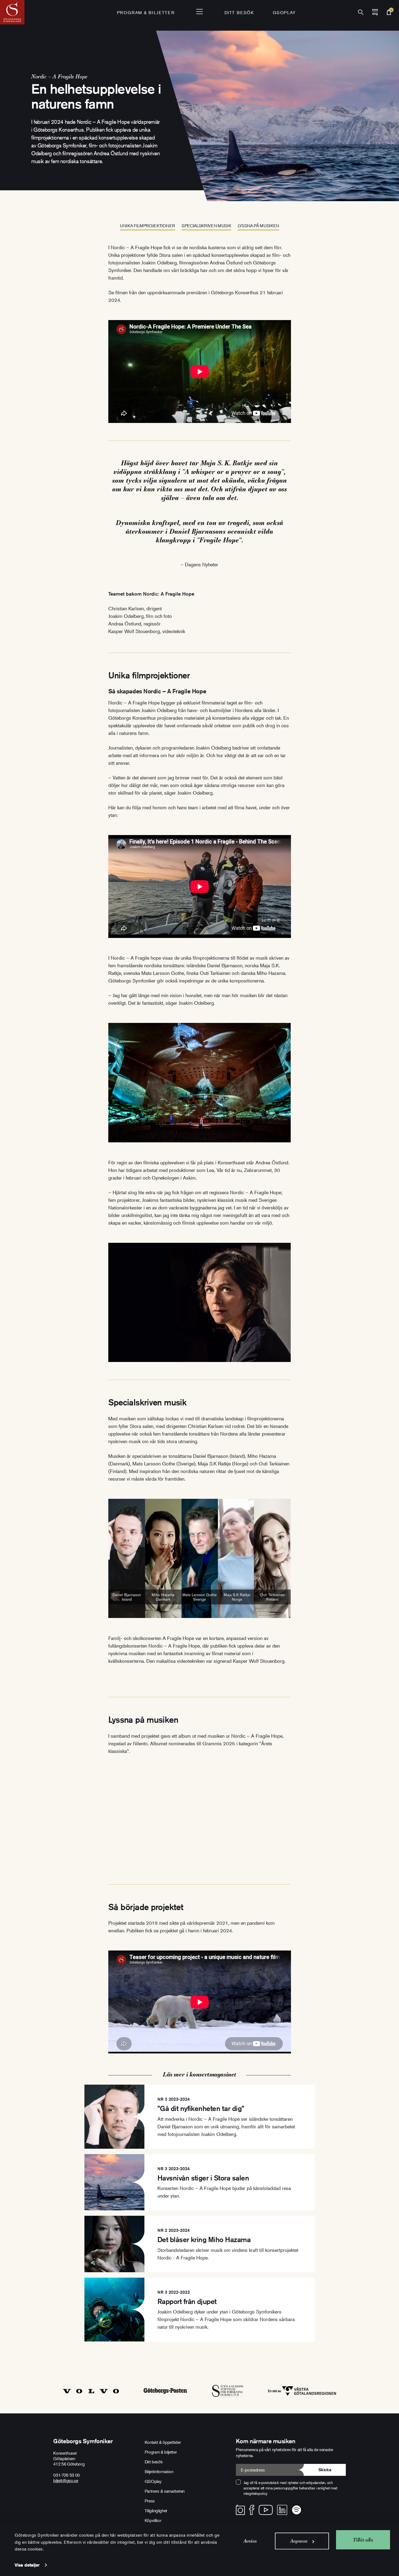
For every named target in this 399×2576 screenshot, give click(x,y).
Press (150, 2501)
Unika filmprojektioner (148, 226)
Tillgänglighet (156, 2511)
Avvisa (250, 2541)
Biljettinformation (159, 2471)
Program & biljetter (161, 2452)
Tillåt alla (363, 2540)
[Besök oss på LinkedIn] (282, 2510)
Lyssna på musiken (259, 226)
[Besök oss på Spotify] (297, 2510)
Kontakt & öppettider (163, 2442)
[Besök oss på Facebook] (252, 2510)
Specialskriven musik (206, 226)
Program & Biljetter (146, 12)
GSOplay (284, 12)
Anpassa (299, 2541)
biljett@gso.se (66, 2480)
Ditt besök (239, 12)
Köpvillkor (153, 2520)
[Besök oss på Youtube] (266, 2510)
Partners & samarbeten (165, 2491)
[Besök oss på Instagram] (240, 2510)
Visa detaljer (27, 2565)
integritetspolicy (255, 2493)
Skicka (325, 2470)
